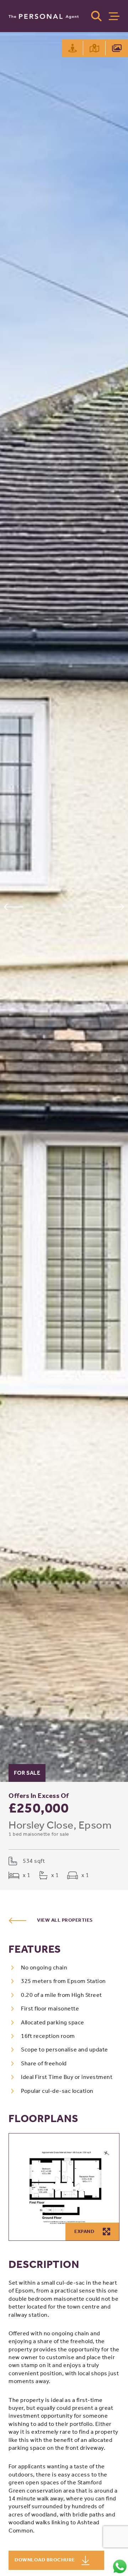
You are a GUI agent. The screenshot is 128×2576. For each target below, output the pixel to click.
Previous (13, 907)
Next (115, 907)
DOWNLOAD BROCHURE (45, 2560)
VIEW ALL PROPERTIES (65, 1920)
